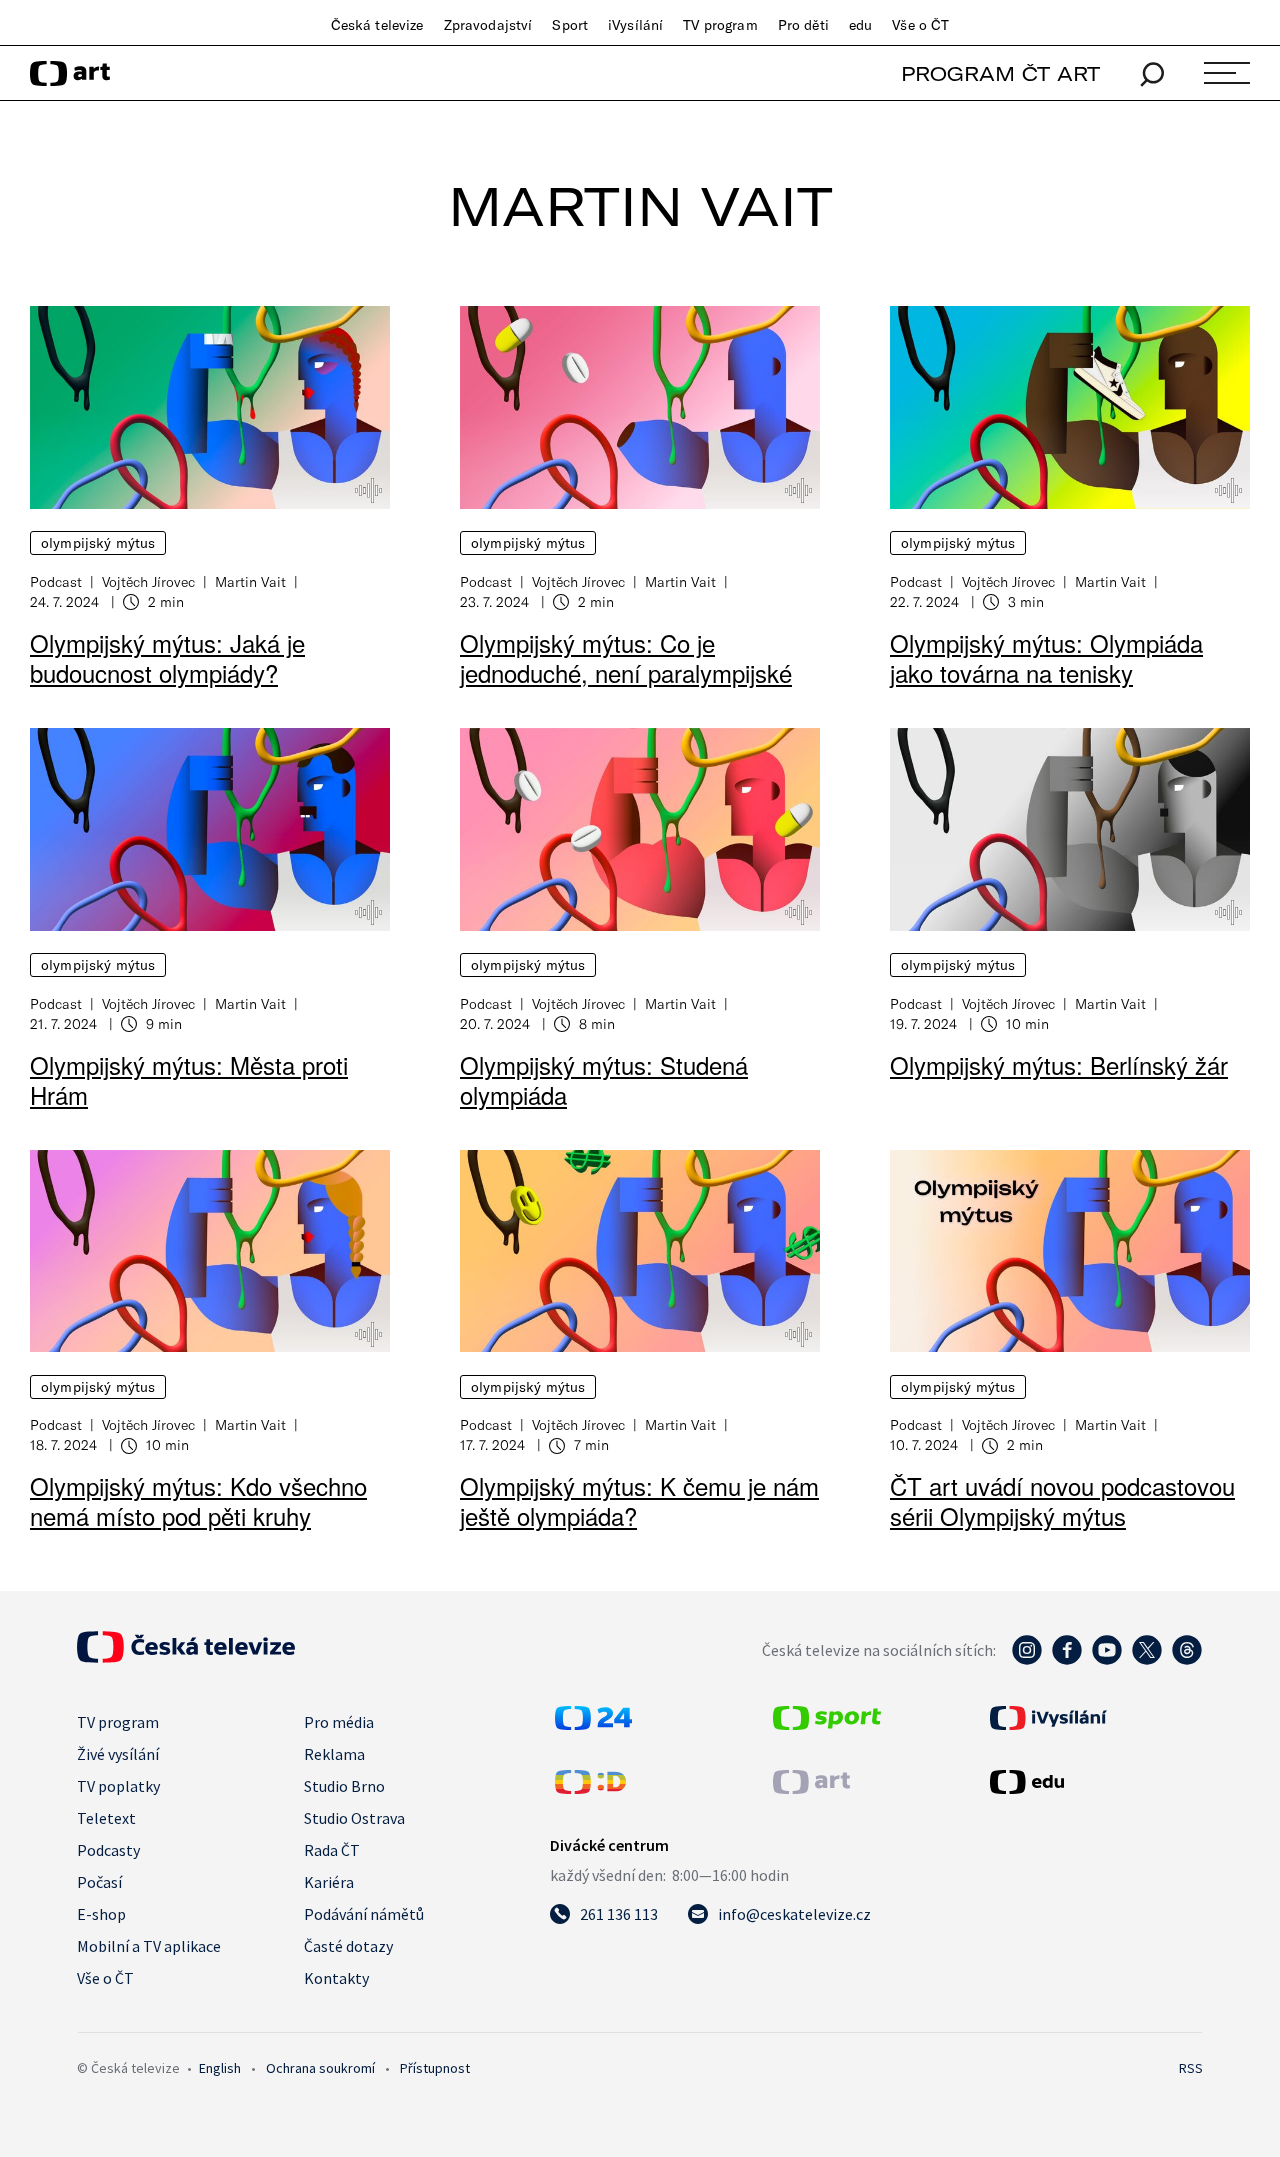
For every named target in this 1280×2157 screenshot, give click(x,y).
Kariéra (329, 1882)
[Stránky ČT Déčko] (590, 1788)
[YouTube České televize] (1107, 1660)
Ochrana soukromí (320, 2068)
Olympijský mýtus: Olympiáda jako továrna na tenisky (1046, 657)
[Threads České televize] (1187, 1660)
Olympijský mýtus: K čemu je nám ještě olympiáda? (639, 1500)
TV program (720, 25)
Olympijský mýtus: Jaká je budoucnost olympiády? (167, 657)
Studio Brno (344, 1786)
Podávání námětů (364, 1914)
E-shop (101, 1914)
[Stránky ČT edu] (1094, 1782)
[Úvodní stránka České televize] (186, 1657)
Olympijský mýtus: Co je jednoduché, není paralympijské (626, 657)
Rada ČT (332, 1850)
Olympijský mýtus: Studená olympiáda (604, 1079)
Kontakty (336, 1978)
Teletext (106, 1818)
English (220, 2068)
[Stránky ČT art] (811, 1788)
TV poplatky (118, 1786)
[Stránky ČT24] (593, 1724)
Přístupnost (435, 2068)
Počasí (99, 1882)
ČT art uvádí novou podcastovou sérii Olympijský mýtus (1062, 1500)
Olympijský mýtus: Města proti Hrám (189, 1079)
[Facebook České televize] (1067, 1660)
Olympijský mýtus (98, 543)
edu (860, 25)
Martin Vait (250, 581)
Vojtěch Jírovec (148, 581)
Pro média (339, 1722)
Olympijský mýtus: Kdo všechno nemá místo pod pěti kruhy (198, 1500)
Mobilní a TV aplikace (149, 1946)
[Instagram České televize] (1027, 1660)
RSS (1191, 2068)
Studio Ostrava (354, 1818)
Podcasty (108, 1850)
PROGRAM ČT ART (1000, 73)
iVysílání (635, 25)
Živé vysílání (118, 1754)
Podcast (56, 581)
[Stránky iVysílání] (1094, 1718)
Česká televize (377, 25)
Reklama (334, 1754)
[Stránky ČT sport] (827, 1724)
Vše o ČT (920, 25)
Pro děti (803, 25)
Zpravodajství (488, 25)
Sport (570, 25)
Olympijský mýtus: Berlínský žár (1059, 1064)
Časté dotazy (348, 1946)
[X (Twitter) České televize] (1147, 1660)
